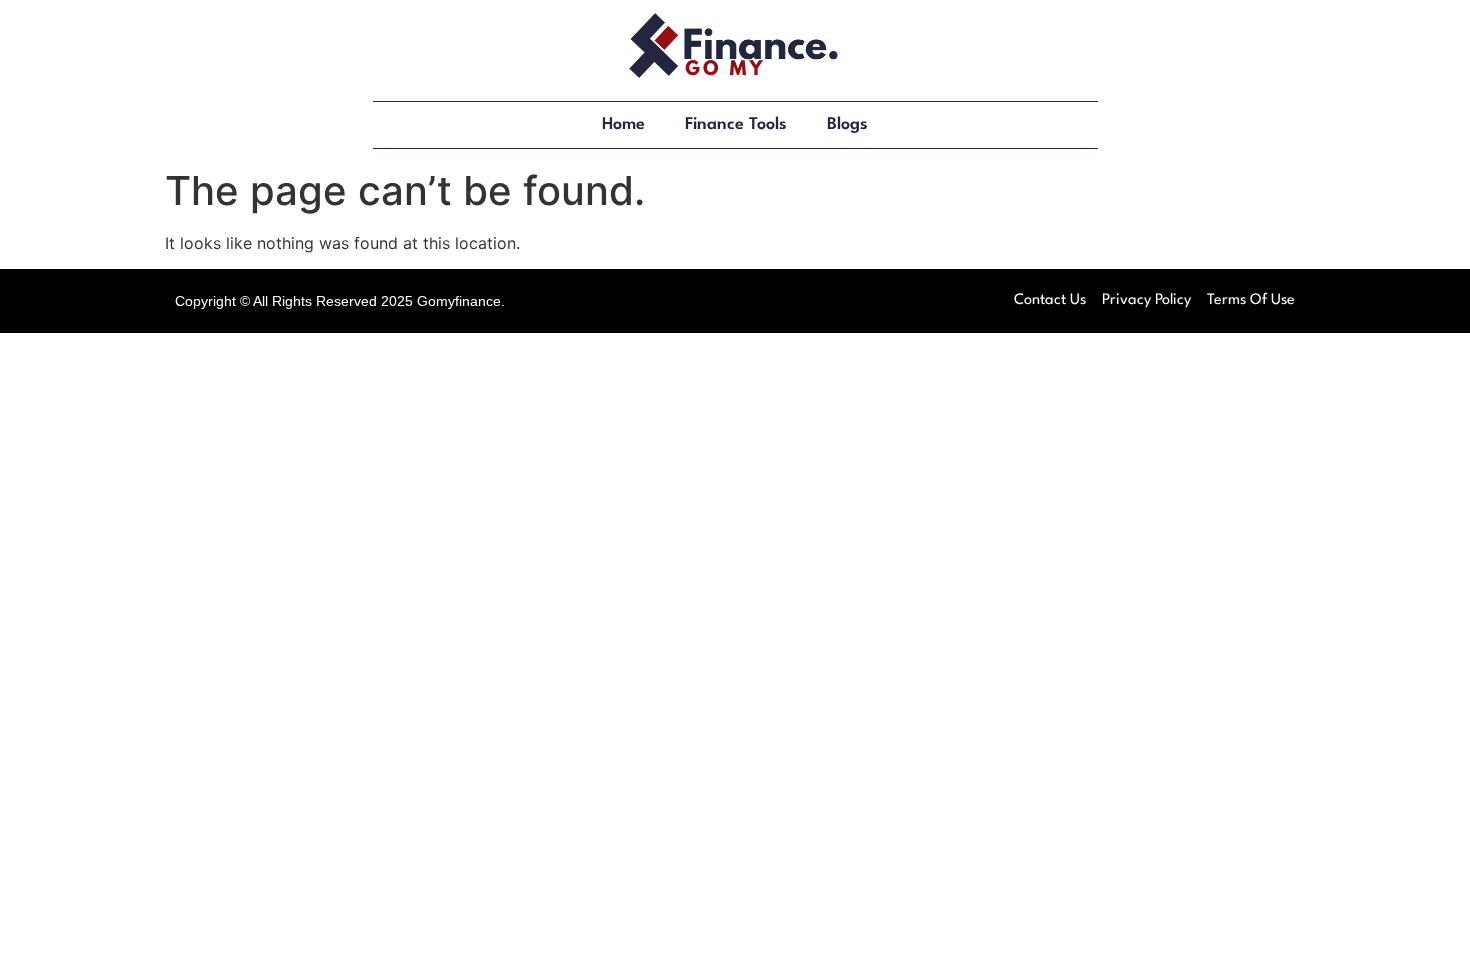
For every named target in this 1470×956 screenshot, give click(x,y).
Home (623, 124)
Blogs (847, 124)
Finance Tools (736, 124)
